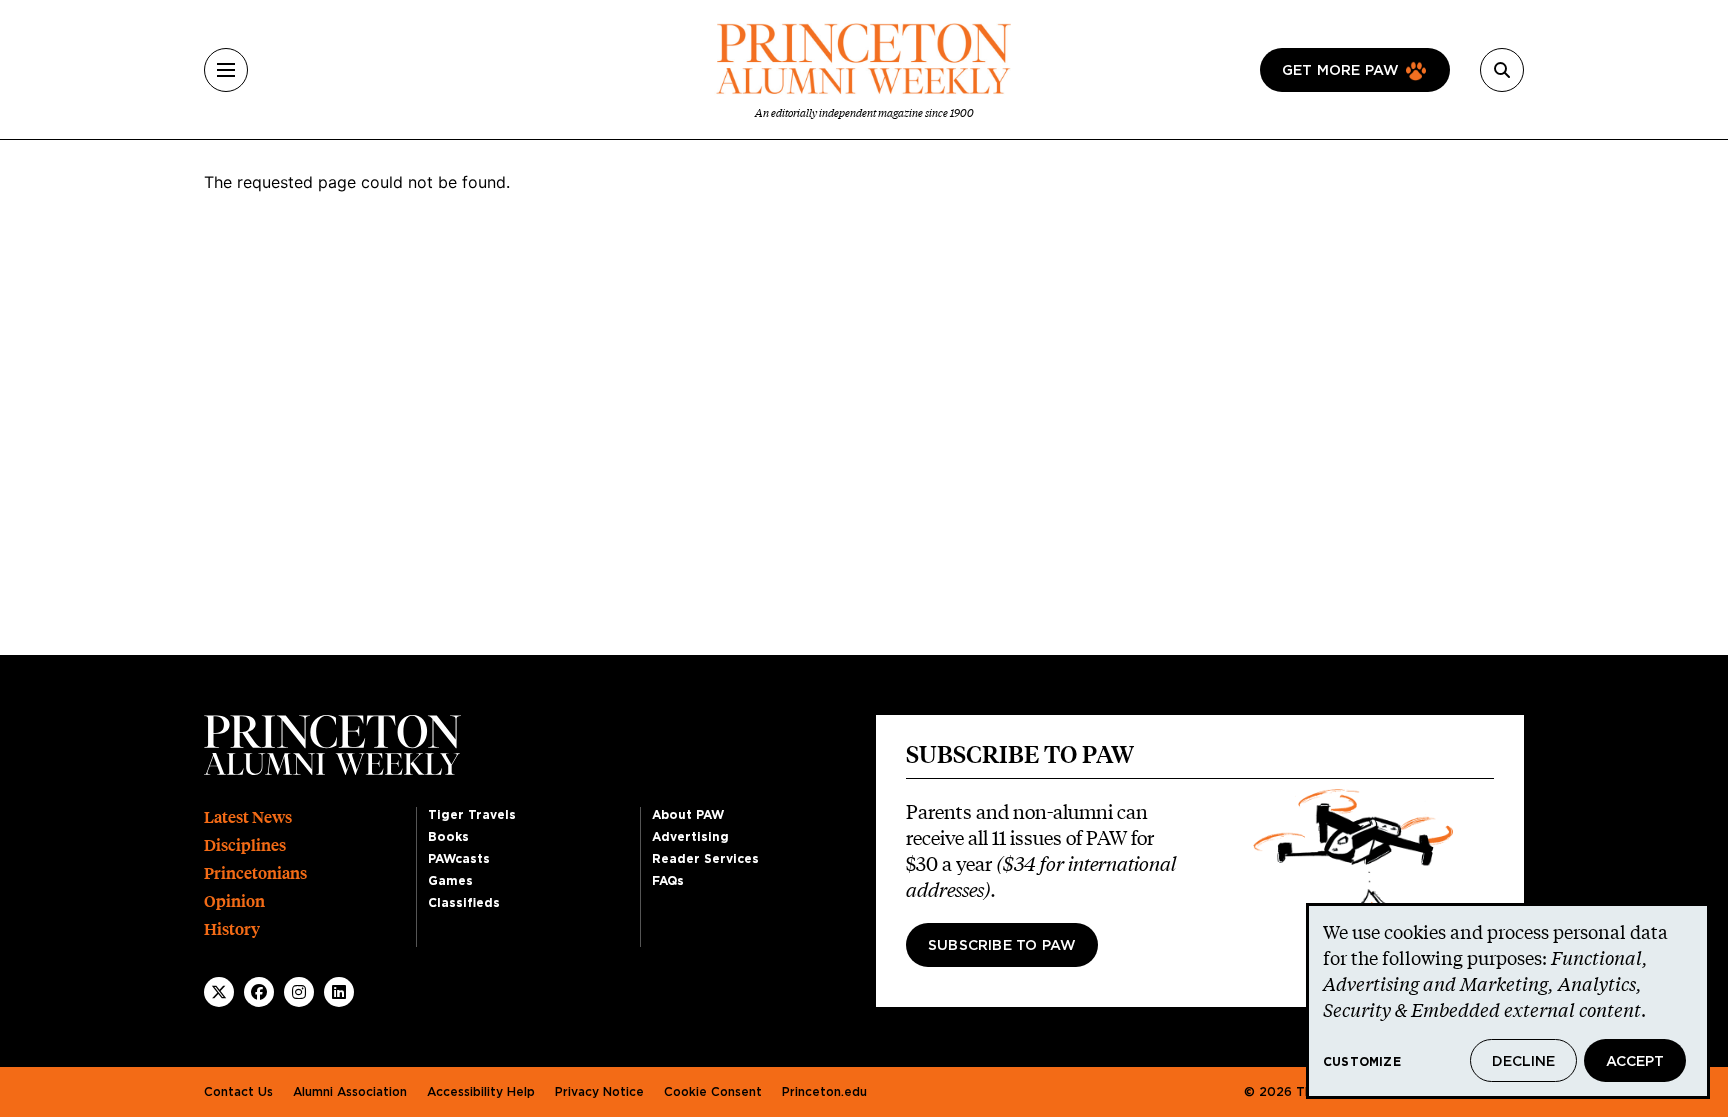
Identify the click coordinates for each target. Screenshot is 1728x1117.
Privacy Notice (599, 1092)
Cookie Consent (713, 1092)
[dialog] (1508, 1001)
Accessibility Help (481, 1092)
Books (448, 837)
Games (450, 881)
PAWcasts (459, 859)
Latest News (248, 817)
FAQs (668, 881)
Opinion (234, 901)
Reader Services (705, 859)
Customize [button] (1362, 1062)
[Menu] (226, 70)
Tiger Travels (472, 815)
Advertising (690, 837)
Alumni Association (350, 1092)
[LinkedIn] (339, 992)
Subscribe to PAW (1002, 946)
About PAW (688, 815)
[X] (219, 992)
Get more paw (1340, 71)
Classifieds (464, 903)
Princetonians (255, 873)
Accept (1635, 1062)
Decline (1523, 1062)
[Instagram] (299, 992)
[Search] (1502, 70)
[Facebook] (259, 992)
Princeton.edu (824, 1092)
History (232, 929)
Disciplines (245, 845)
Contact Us (238, 1092)
